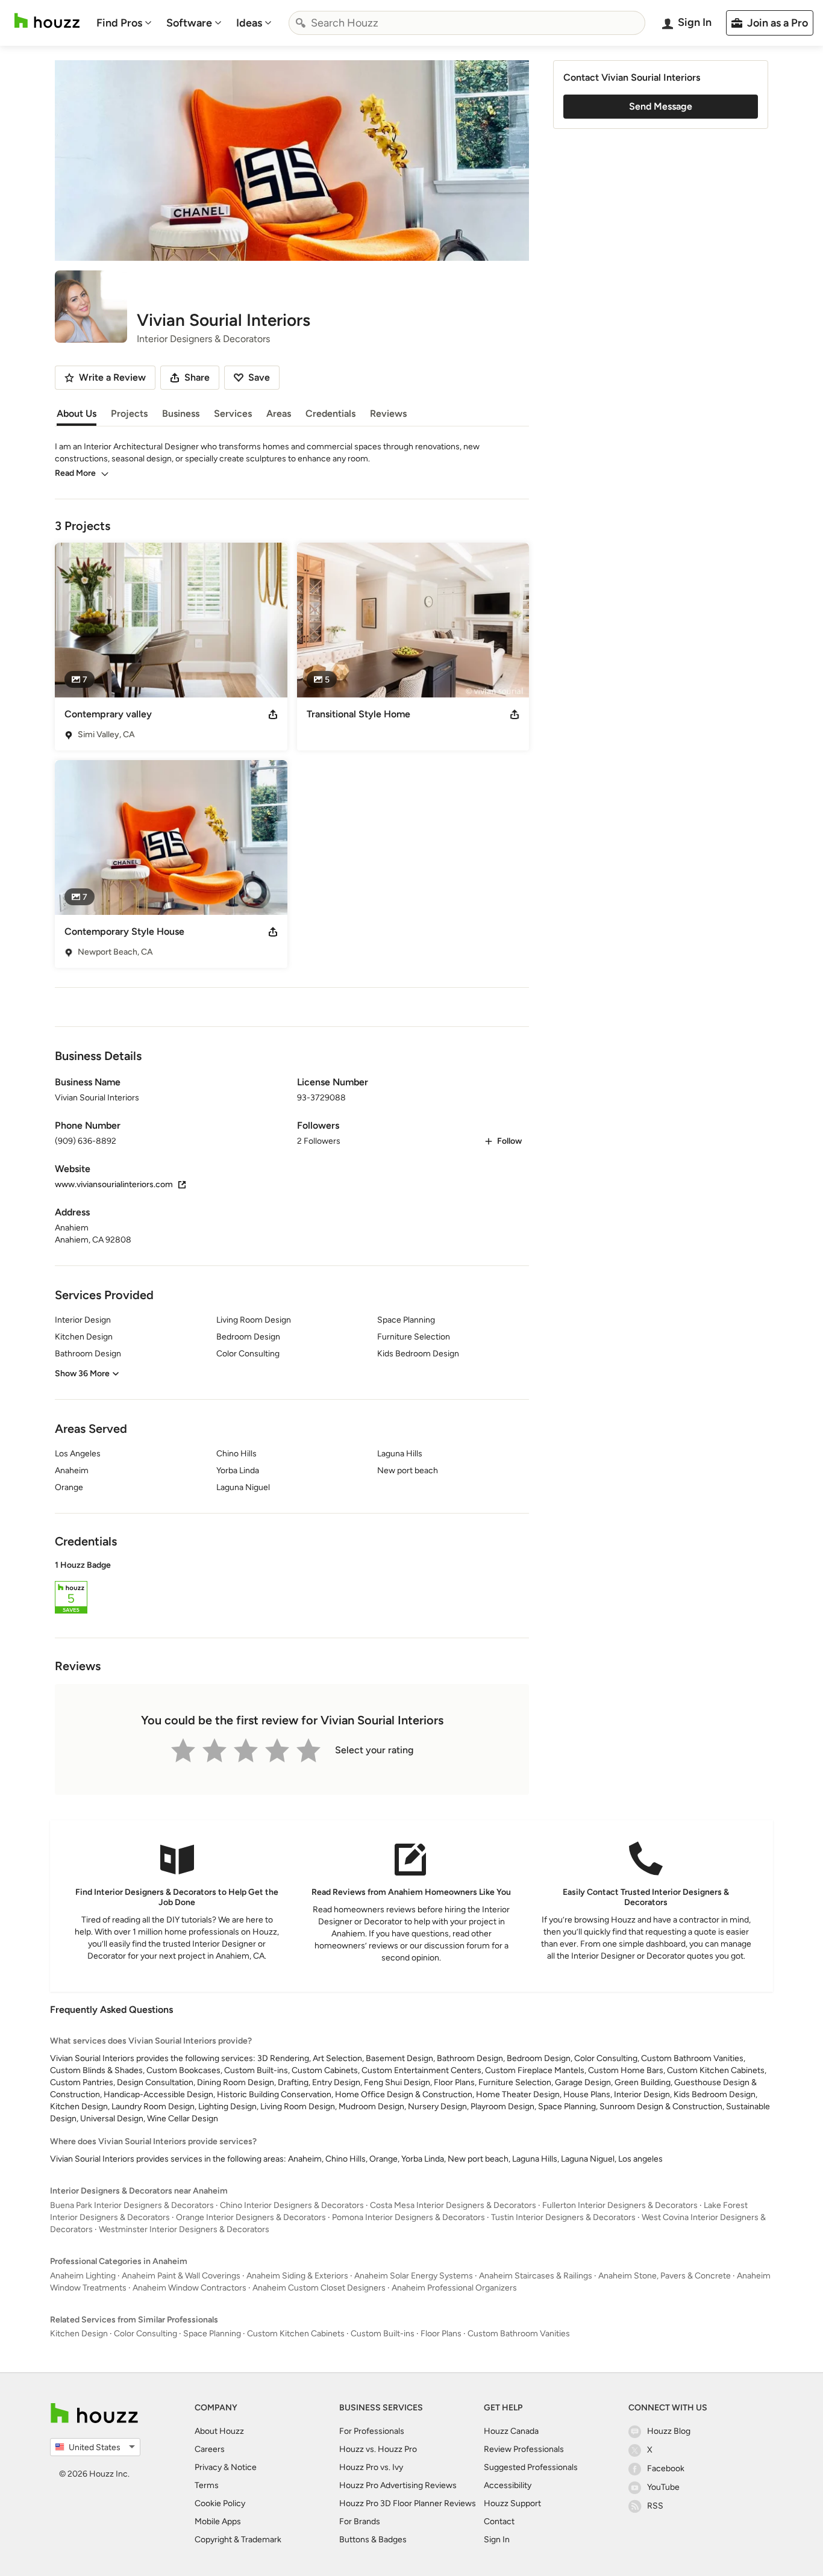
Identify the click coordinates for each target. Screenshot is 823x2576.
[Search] (301, 23)
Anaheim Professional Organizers (454, 2288)
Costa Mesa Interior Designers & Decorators (453, 2205)
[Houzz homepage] (47, 21)
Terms (207, 2485)
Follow (509, 1141)
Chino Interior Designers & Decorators (292, 2205)
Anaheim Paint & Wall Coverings (181, 2276)
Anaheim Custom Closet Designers (319, 2288)
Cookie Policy (220, 2503)
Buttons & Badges (373, 2540)
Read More (75, 473)
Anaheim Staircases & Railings (536, 2276)
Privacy (208, 2467)
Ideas (249, 23)
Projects (129, 413)
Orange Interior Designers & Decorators (251, 2217)
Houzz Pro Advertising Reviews (398, 2485)
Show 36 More (82, 1374)
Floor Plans (441, 2334)
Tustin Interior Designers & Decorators (563, 2217)
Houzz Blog (669, 2431)
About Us (77, 413)
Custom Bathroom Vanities (519, 2334)
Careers (210, 2449)
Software (189, 23)
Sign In (497, 2540)
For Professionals (372, 2431)
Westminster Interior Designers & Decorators (184, 2229)
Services (233, 413)
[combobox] (467, 23)
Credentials (330, 413)
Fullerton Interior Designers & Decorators (620, 2205)
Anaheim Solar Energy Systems (414, 2276)
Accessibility (508, 2485)
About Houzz (219, 2431)
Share (197, 377)
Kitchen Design (79, 2334)
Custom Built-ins (383, 2334)
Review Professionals (524, 2449)
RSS (655, 2506)
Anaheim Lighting (83, 2276)
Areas (279, 413)
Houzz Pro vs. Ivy (371, 2467)
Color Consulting (146, 2334)
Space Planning (212, 2334)
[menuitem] (124, 23)
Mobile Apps (218, 2521)
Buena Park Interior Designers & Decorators (132, 2205)
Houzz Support (512, 2503)
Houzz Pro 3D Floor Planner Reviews (408, 2503)
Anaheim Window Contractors (189, 2288)
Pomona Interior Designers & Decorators (408, 2217)
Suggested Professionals (531, 2467)
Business (181, 413)
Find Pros (119, 23)
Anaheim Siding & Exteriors (297, 2276)
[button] (292, 1589)
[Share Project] (273, 714)
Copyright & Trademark (238, 2540)
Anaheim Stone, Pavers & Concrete (665, 2276)
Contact (499, 2521)
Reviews (388, 413)
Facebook (666, 2468)
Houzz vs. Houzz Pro (378, 2449)
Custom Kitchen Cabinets (296, 2334)
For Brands (360, 2521)
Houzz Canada (511, 2431)
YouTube (663, 2487)
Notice (244, 2467)
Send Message (661, 106)
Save (259, 377)
